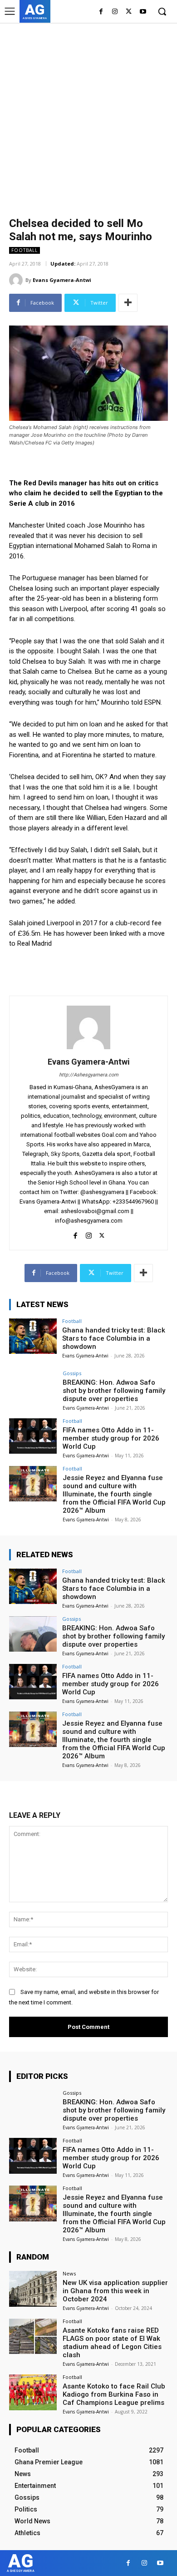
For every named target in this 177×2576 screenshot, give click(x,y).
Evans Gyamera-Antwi (62, 280)
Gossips (72, 1373)
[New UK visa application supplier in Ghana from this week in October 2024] (33, 2289)
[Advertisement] (88, 116)
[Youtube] (143, 12)
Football (25, 250)
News (69, 2273)
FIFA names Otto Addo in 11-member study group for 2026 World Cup (111, 1438)
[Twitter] (129, 12)
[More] (128, 303)
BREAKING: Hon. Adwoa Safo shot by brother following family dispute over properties (114, 1391)
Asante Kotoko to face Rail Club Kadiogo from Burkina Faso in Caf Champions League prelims (114, 2394)
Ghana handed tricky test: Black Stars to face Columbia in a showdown (114, 1338)
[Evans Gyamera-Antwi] (17, 280)
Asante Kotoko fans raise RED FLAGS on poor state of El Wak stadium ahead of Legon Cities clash (112, 2343)
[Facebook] (101, 12)
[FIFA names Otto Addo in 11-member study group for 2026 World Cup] (33, 1436)
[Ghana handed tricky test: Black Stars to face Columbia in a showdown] (33, 1336)
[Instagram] (115, 12)
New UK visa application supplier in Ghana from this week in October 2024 (115, 2291)
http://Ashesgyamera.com (89, 1075)
